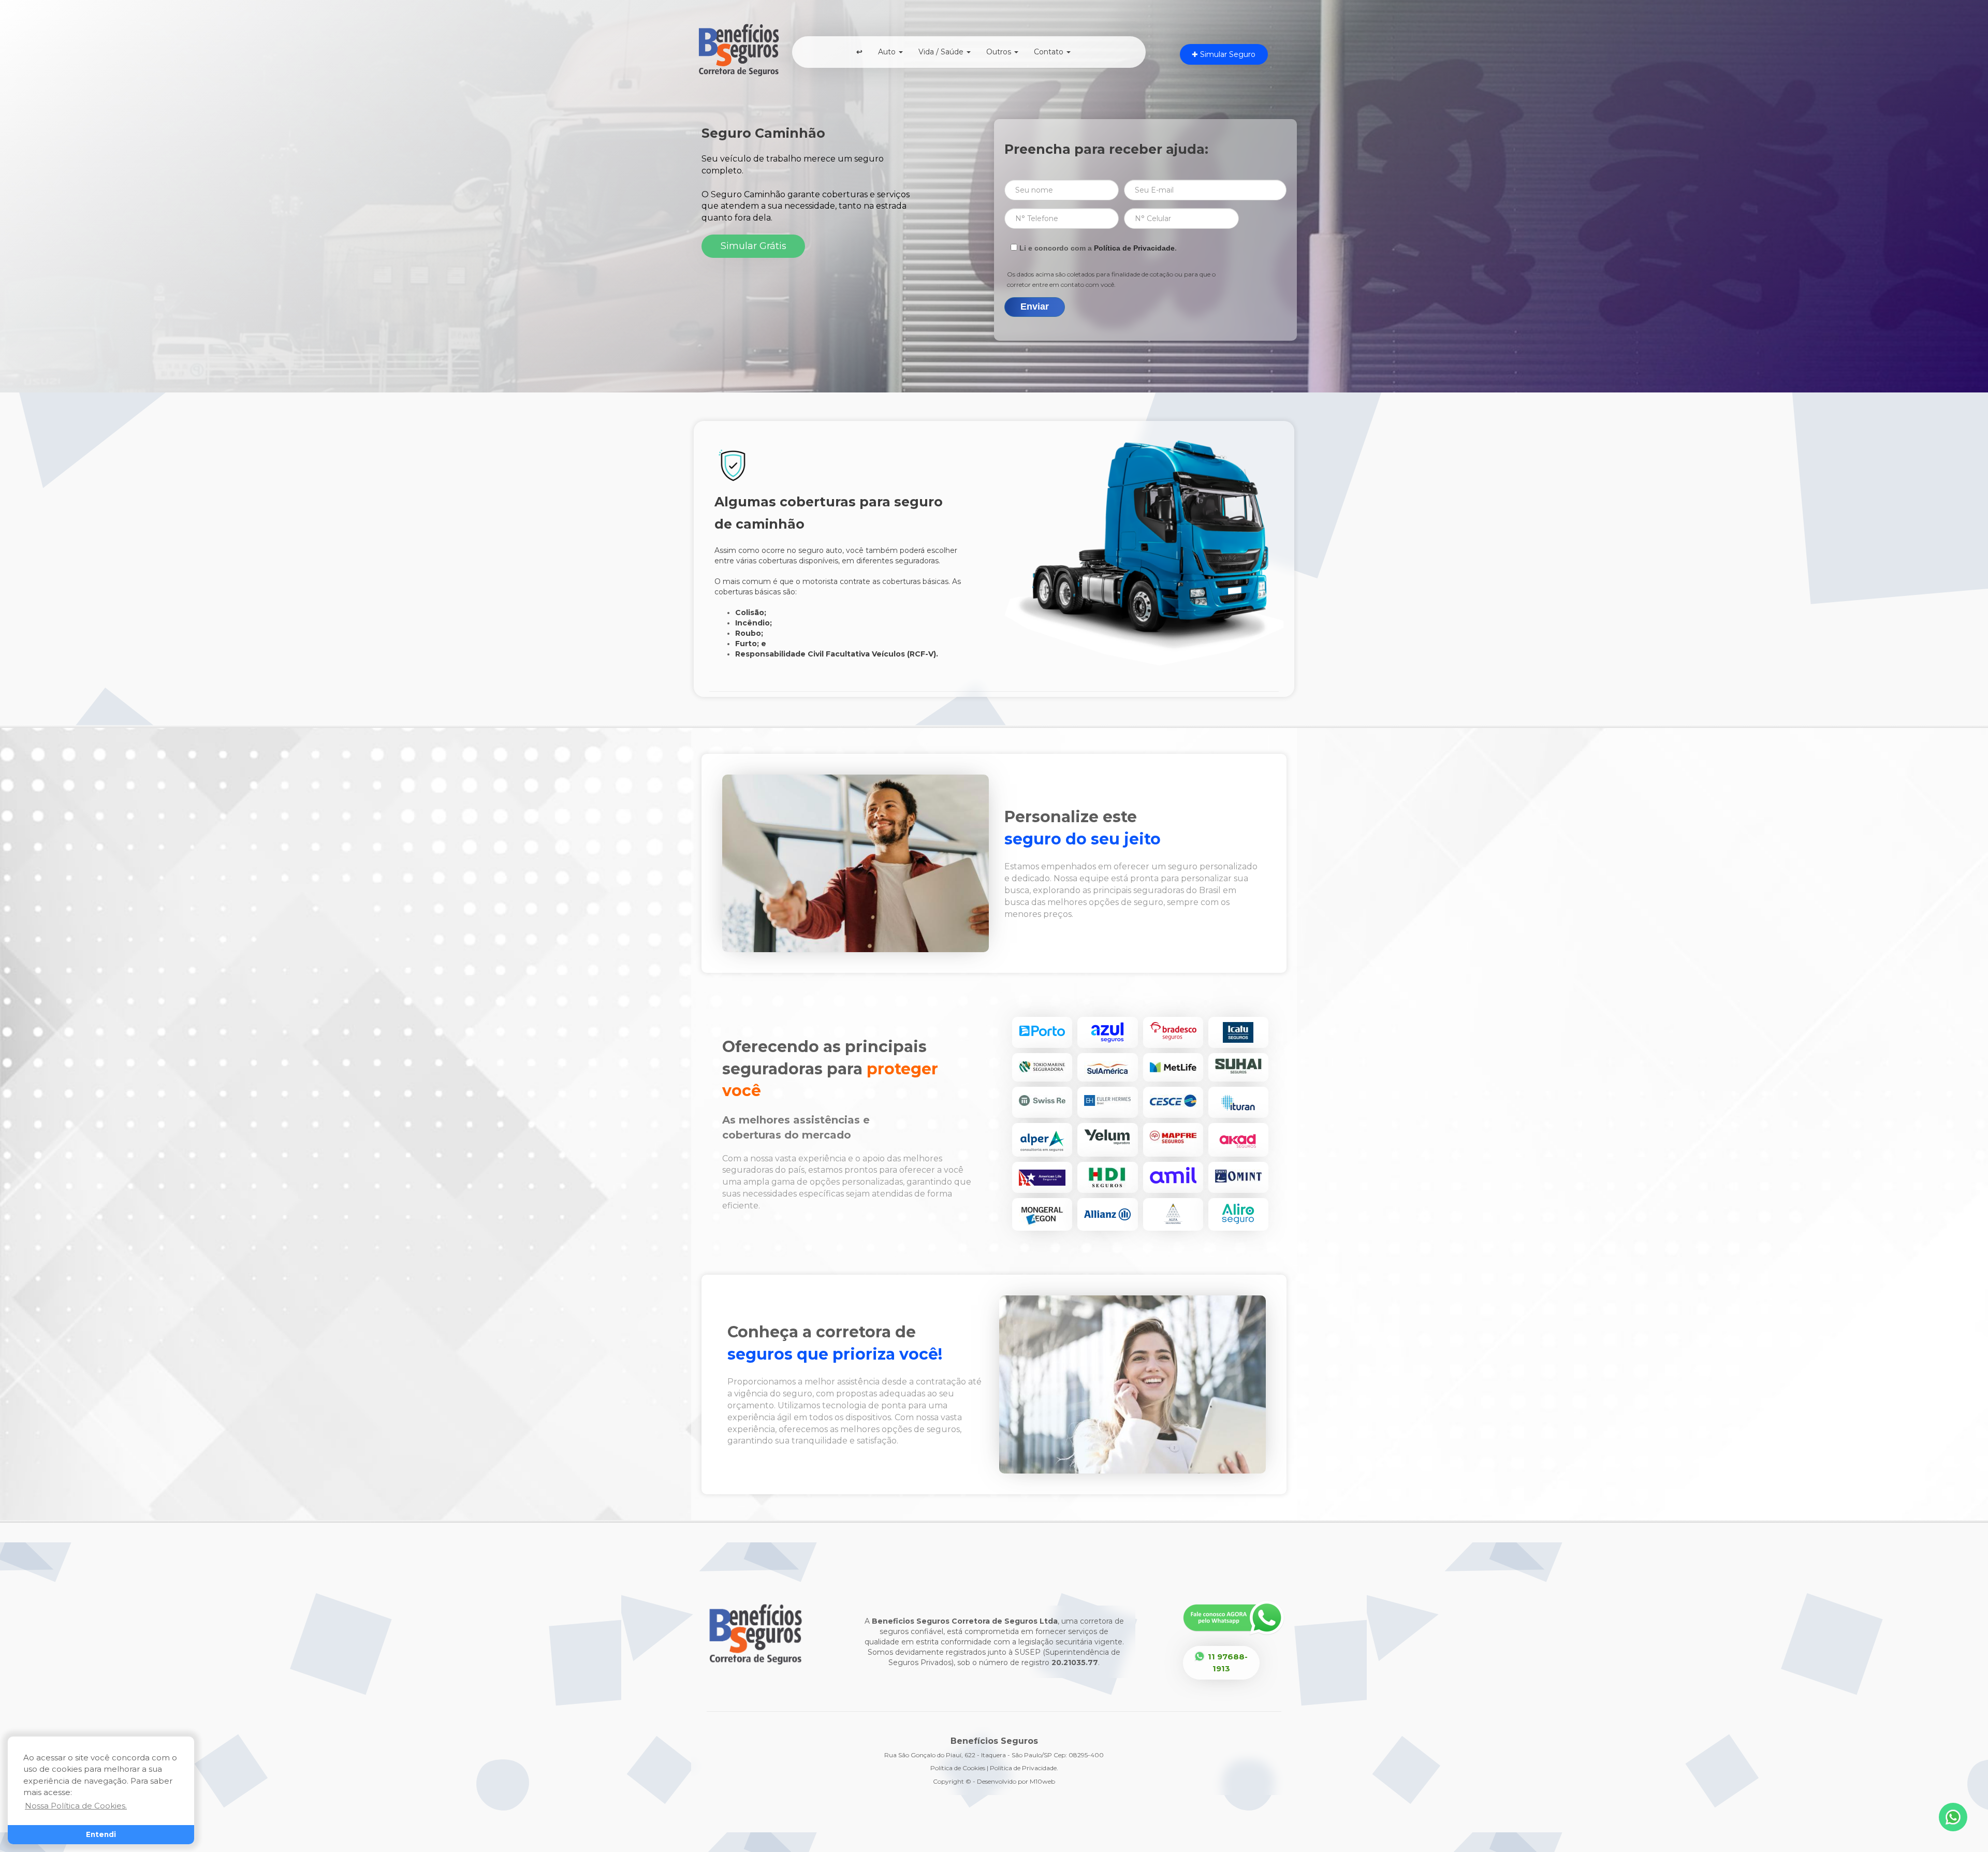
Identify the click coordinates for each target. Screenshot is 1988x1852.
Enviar (1035, 307)
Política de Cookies (958, 1768)
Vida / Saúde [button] (942, 52)
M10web (1042, 1781)
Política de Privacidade (1134, 248)
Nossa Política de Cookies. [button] (76, 1806)
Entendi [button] (101, 1834)
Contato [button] (1050, 52)
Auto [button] (888, 52)
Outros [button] (1000, 52)
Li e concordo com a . (1097, 248)
